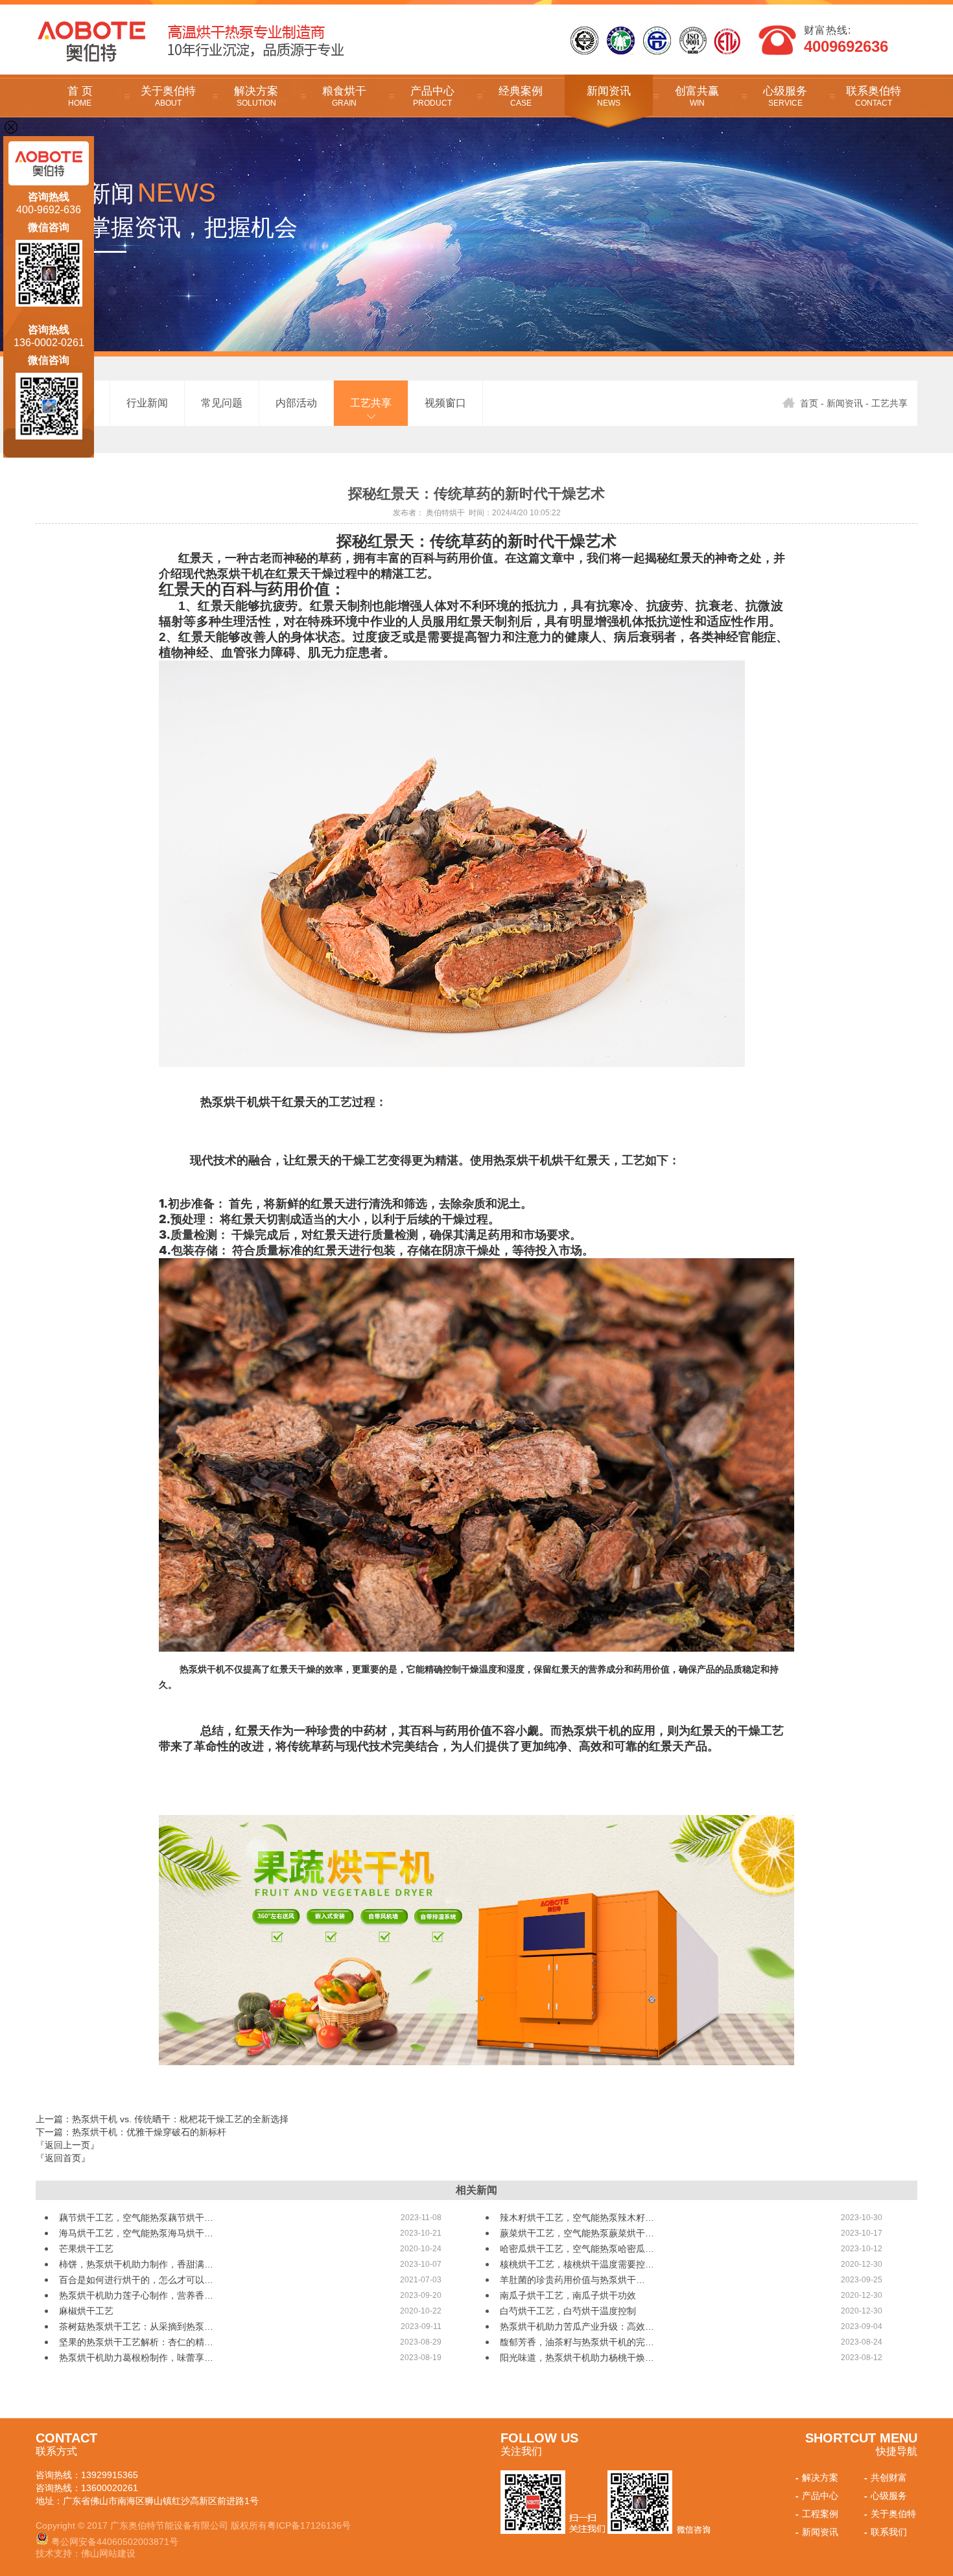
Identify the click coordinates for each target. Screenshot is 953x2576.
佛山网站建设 (108, 2553)
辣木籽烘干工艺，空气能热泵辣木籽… (577, 2218)
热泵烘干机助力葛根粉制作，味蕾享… (136, 2358)
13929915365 (110, 2475)
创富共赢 (697, 96)
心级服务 (785, 96)
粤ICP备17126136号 (309, 2525)
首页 (809, 403)
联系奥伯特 (874, 96)
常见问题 (222, 403)
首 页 (80, 96)
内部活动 (296, 403)
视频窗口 (445, 403)
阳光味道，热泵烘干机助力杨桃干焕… (577, 2358)
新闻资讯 (609, 96)
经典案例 (521, 96)
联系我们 (886, 2532)
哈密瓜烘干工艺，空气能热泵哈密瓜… (577, 2249)
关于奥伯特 (168, 96)
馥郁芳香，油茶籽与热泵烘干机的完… (577, 2342)
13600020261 (110, 2488)
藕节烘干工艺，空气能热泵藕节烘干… (136, 2218)
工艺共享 (371, 403)
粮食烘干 (344, 96)
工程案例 (817, 2514)
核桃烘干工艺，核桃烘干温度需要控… (577, 2264)
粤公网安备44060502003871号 (115, 2542)
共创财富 (886, 2477)
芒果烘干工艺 (86, 2249)
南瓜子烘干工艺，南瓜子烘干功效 (568, 2295)
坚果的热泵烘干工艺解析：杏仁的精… (136, 2342)
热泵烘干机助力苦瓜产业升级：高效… (577, 2326)
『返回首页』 (63, 2158)
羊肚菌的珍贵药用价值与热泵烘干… (572, 2280)
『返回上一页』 (67, 2145)
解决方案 (256, 96)
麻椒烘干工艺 (86, 2311)
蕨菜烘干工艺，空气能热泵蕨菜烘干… (577, 2233)
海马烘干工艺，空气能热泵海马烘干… (136, 2233)
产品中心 (432, 96)
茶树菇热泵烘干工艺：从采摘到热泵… (136, 2326)
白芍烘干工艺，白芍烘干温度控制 (568, 2311)
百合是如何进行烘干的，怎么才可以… (136, 2280)
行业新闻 (147, 403)
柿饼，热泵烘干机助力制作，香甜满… (136, 2264)
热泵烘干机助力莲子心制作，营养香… (136, 2295)
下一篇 (131, 2132)
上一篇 (162, 2119)
